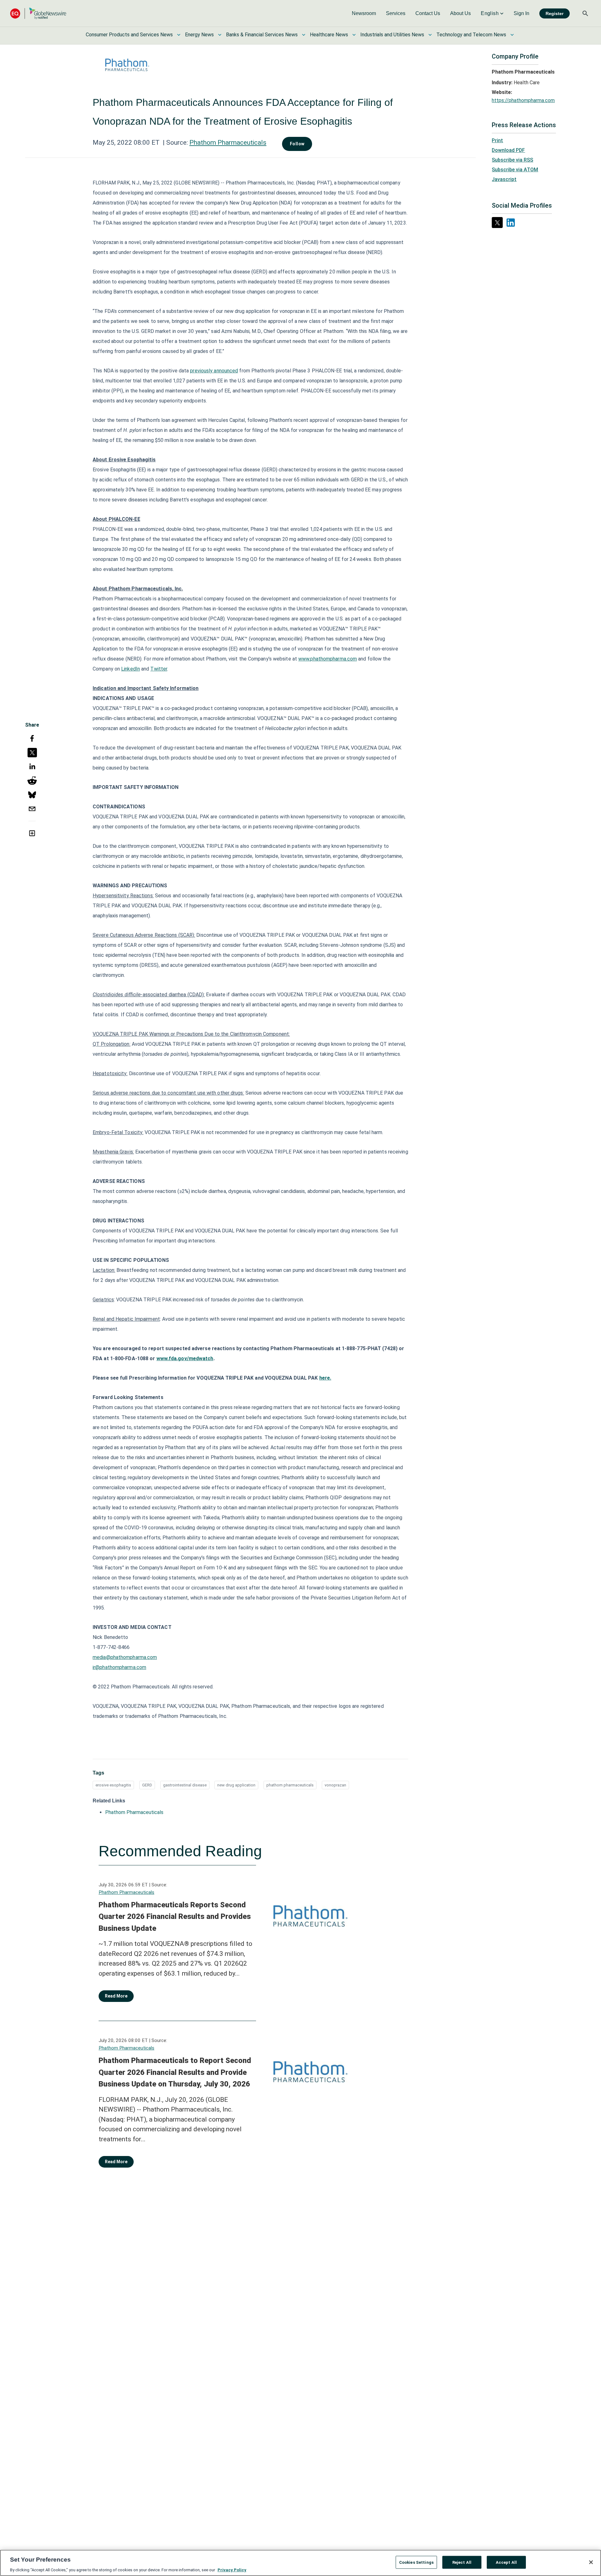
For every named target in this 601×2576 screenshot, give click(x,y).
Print (497, 140)
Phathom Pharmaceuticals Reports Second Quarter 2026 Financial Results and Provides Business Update (175, 1917)
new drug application (236, 1785)
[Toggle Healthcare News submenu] (354, 35)
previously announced (214, 371)
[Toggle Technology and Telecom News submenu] (512, 35)
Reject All (462, 2562)
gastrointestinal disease (185, 1785)
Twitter (159, 669)
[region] (300, 2563)
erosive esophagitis (113, 1785)
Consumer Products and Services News (129, 35)
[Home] (38, 13)
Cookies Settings (416, 2562)
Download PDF (508, 150)
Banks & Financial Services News (262, 35)
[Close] (591, 2562)
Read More (116, 1996)
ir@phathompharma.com (119, 1667)
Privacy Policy (232, 2570)
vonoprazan (335, 1785)
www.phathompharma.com (328, 659)
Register (555, 13)
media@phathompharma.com (125, 1657)
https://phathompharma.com (523, 100)
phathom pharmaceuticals (290, 1785)
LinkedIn (131, 669)
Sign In (521, 13)
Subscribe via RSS (512, 160)
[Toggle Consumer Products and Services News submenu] (179, 35)
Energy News (199, 35)
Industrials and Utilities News (392, 35)
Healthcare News (329, 35)
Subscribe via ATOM (515, 170)
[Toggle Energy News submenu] (220, 35)
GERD (147, 1785)
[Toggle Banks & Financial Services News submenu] (304, 35)
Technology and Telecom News (471, 35)
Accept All (506, 2562)
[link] (364, 13)
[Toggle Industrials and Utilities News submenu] (430, 35)
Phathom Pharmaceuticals (228, 143)
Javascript (504, 179)
